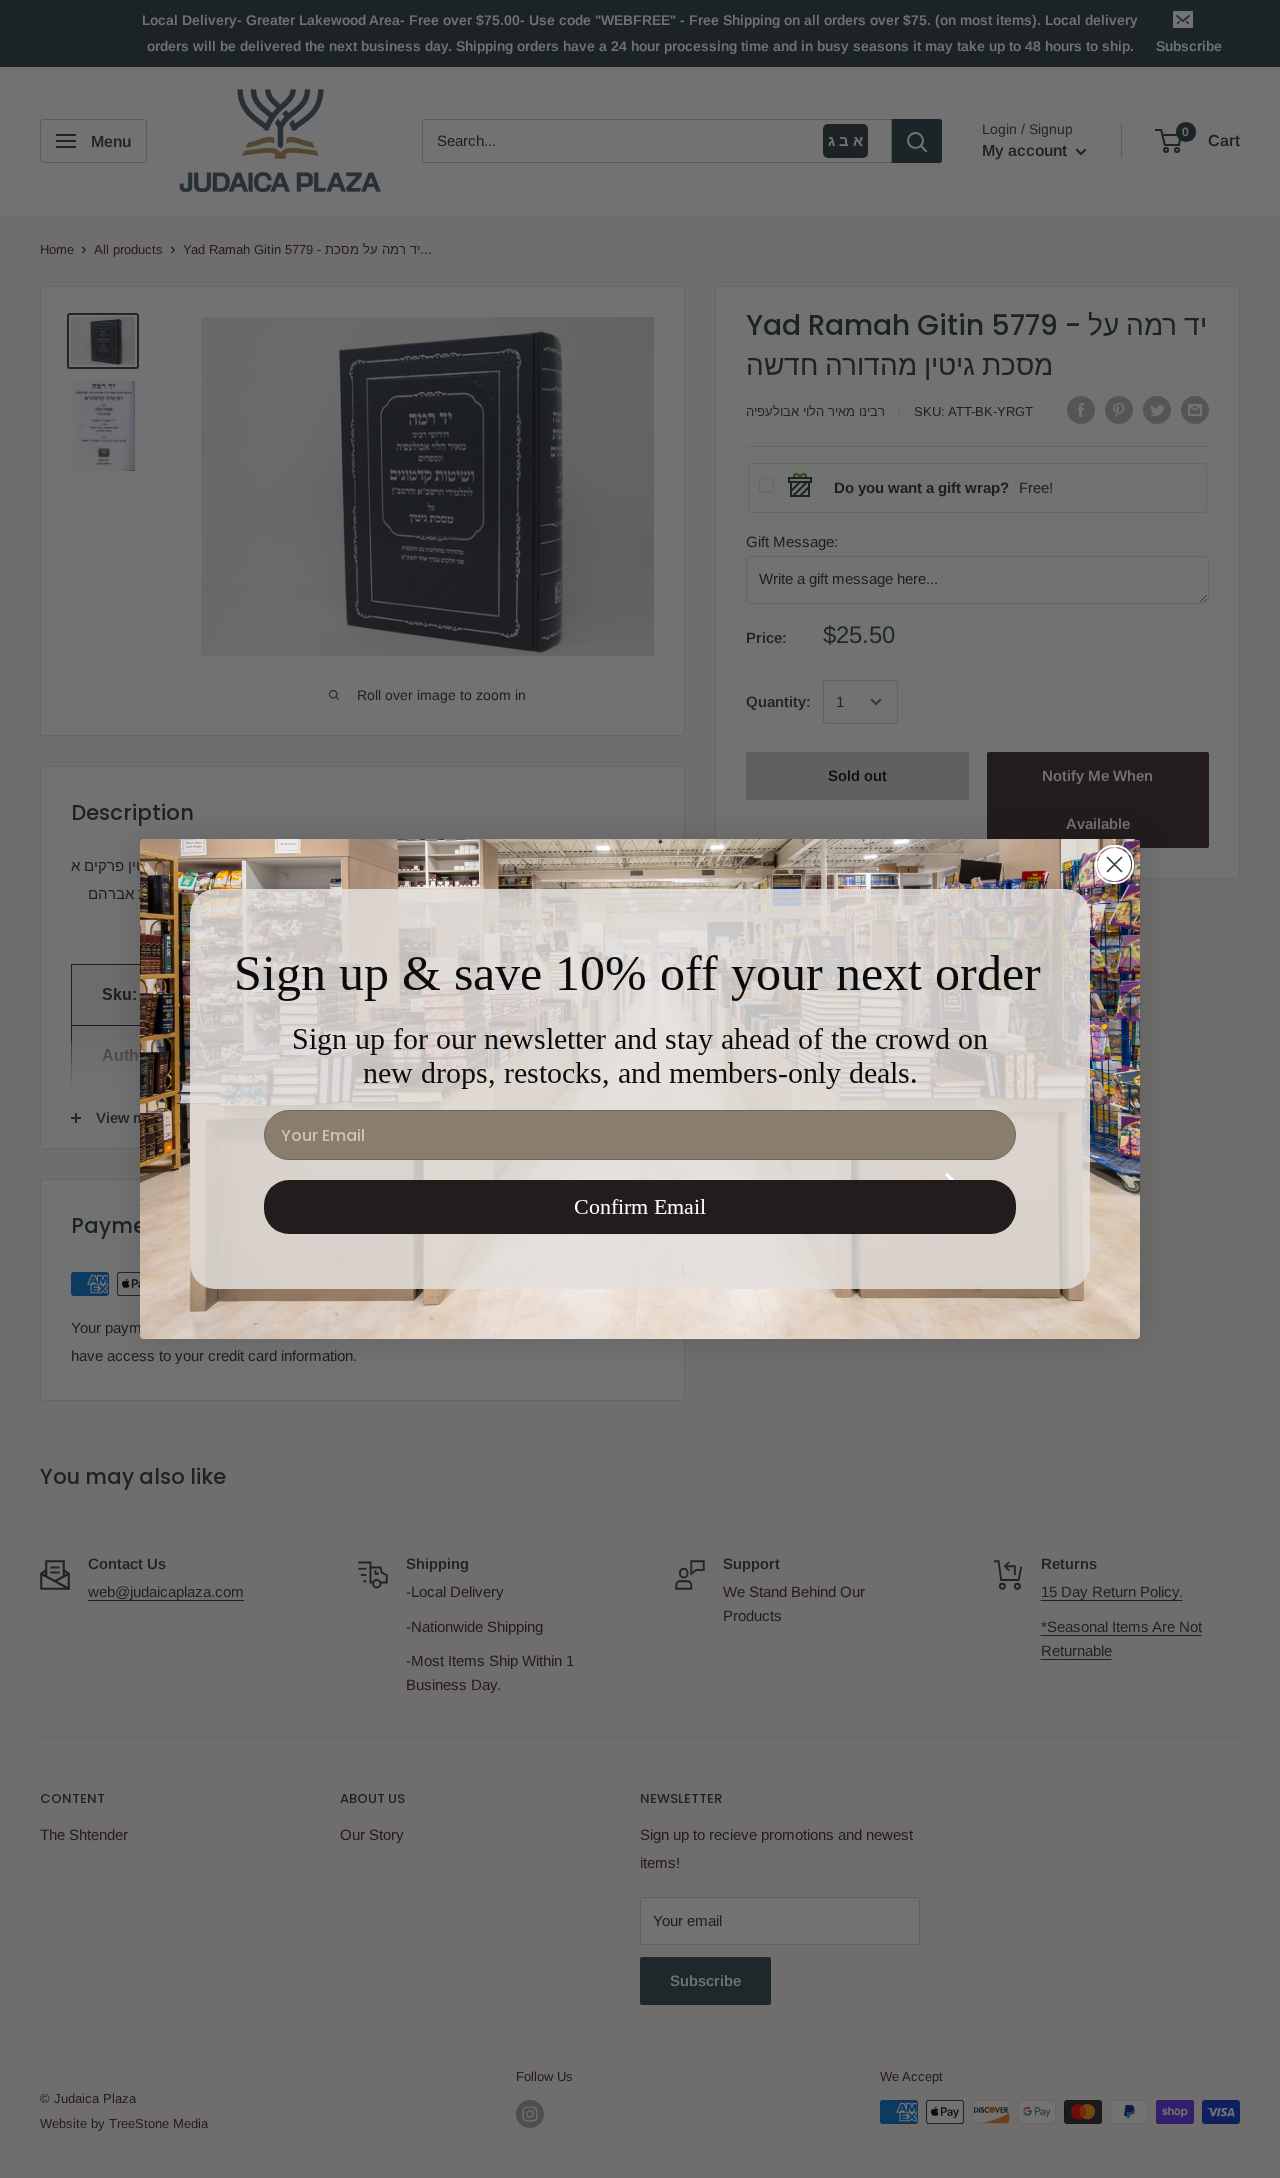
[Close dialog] (1114, 864)
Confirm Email (640, 1206)
